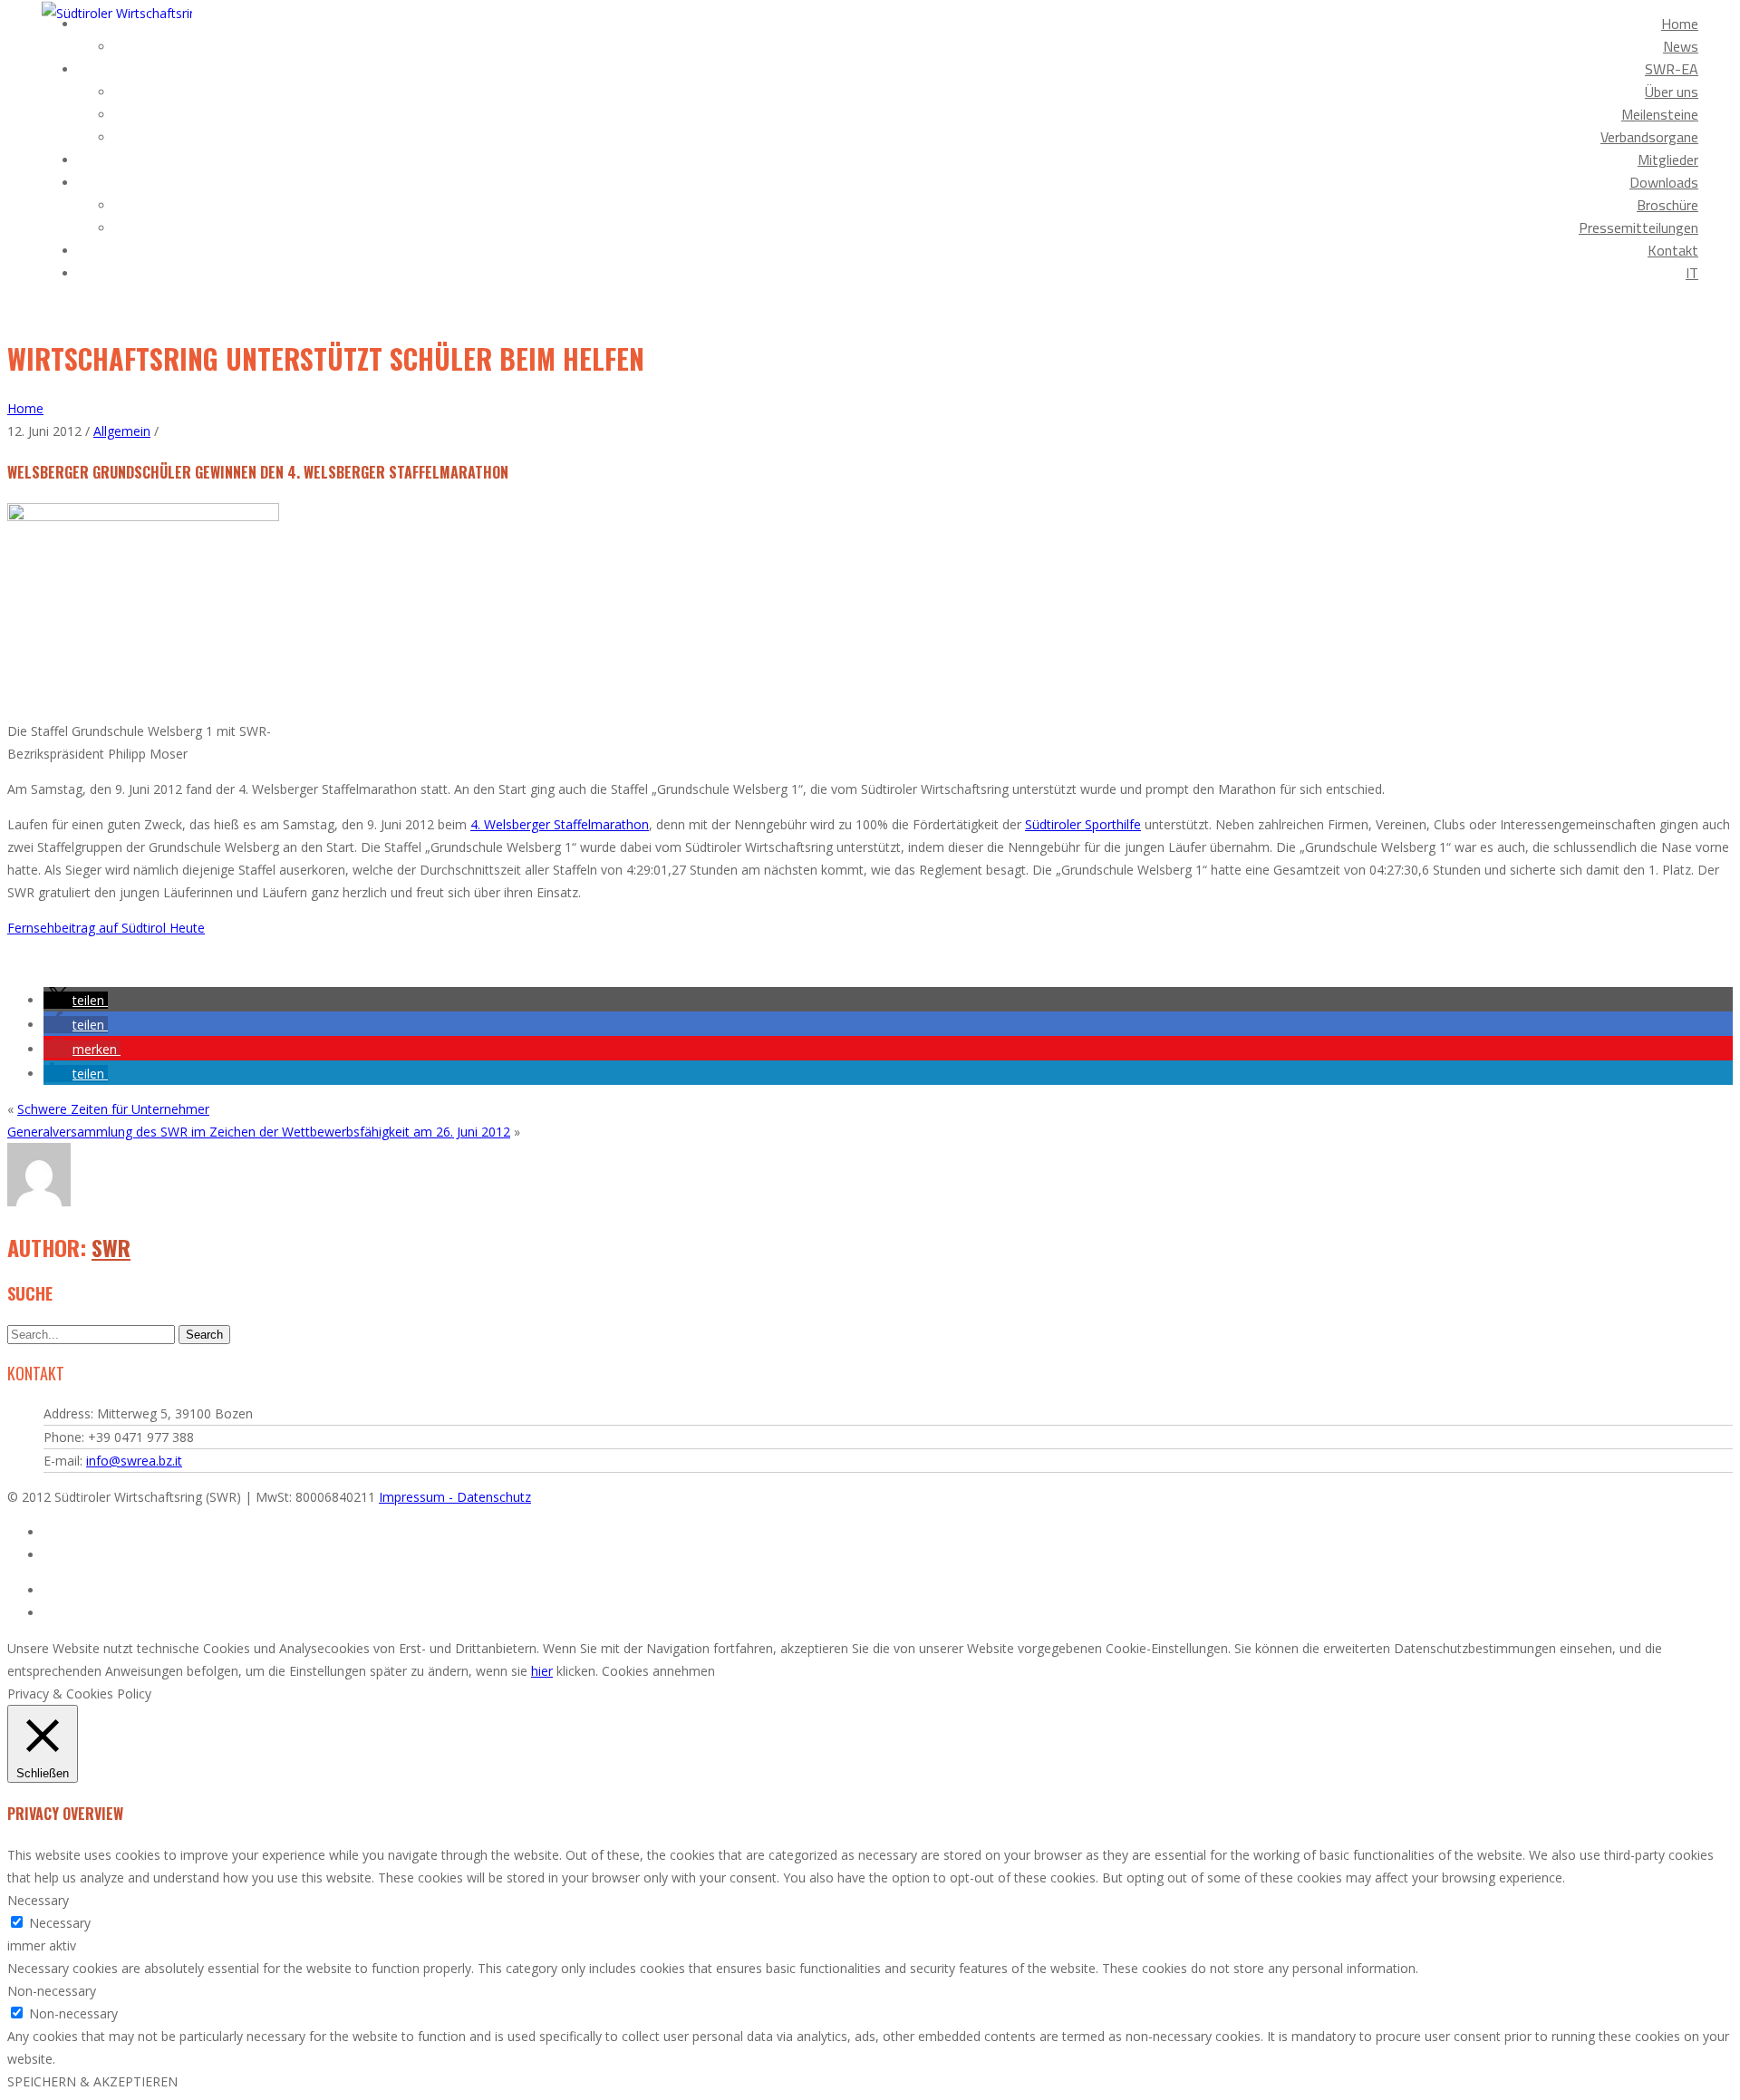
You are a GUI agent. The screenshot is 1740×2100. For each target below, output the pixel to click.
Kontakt (1673, 250)
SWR (111, 1247)
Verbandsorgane (1649, 137)
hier (542, 1671)
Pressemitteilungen (1638, 227)
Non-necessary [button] (52, 1991)
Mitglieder (1668, 160)
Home (1680, 24)
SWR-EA (1672, 69)
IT (1692, 273)
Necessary (60, 1923)
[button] (76, 1000)
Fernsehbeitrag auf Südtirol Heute (106, 928)
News (1681, 46)
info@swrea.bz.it (134, 1461)
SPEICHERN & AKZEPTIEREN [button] (92, 2081)
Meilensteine (1660, 114)
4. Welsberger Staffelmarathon (560, 824)
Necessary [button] (38, 1900)
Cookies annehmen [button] (658, 1671)
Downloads (1664, 182)
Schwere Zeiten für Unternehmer (113, 1109)
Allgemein (122, 431)
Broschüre (1667, 205)
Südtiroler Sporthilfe (1083, 824)
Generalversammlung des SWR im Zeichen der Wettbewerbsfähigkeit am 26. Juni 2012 (259, 1132)
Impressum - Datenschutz (455, 1497)
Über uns (1672, 92)
